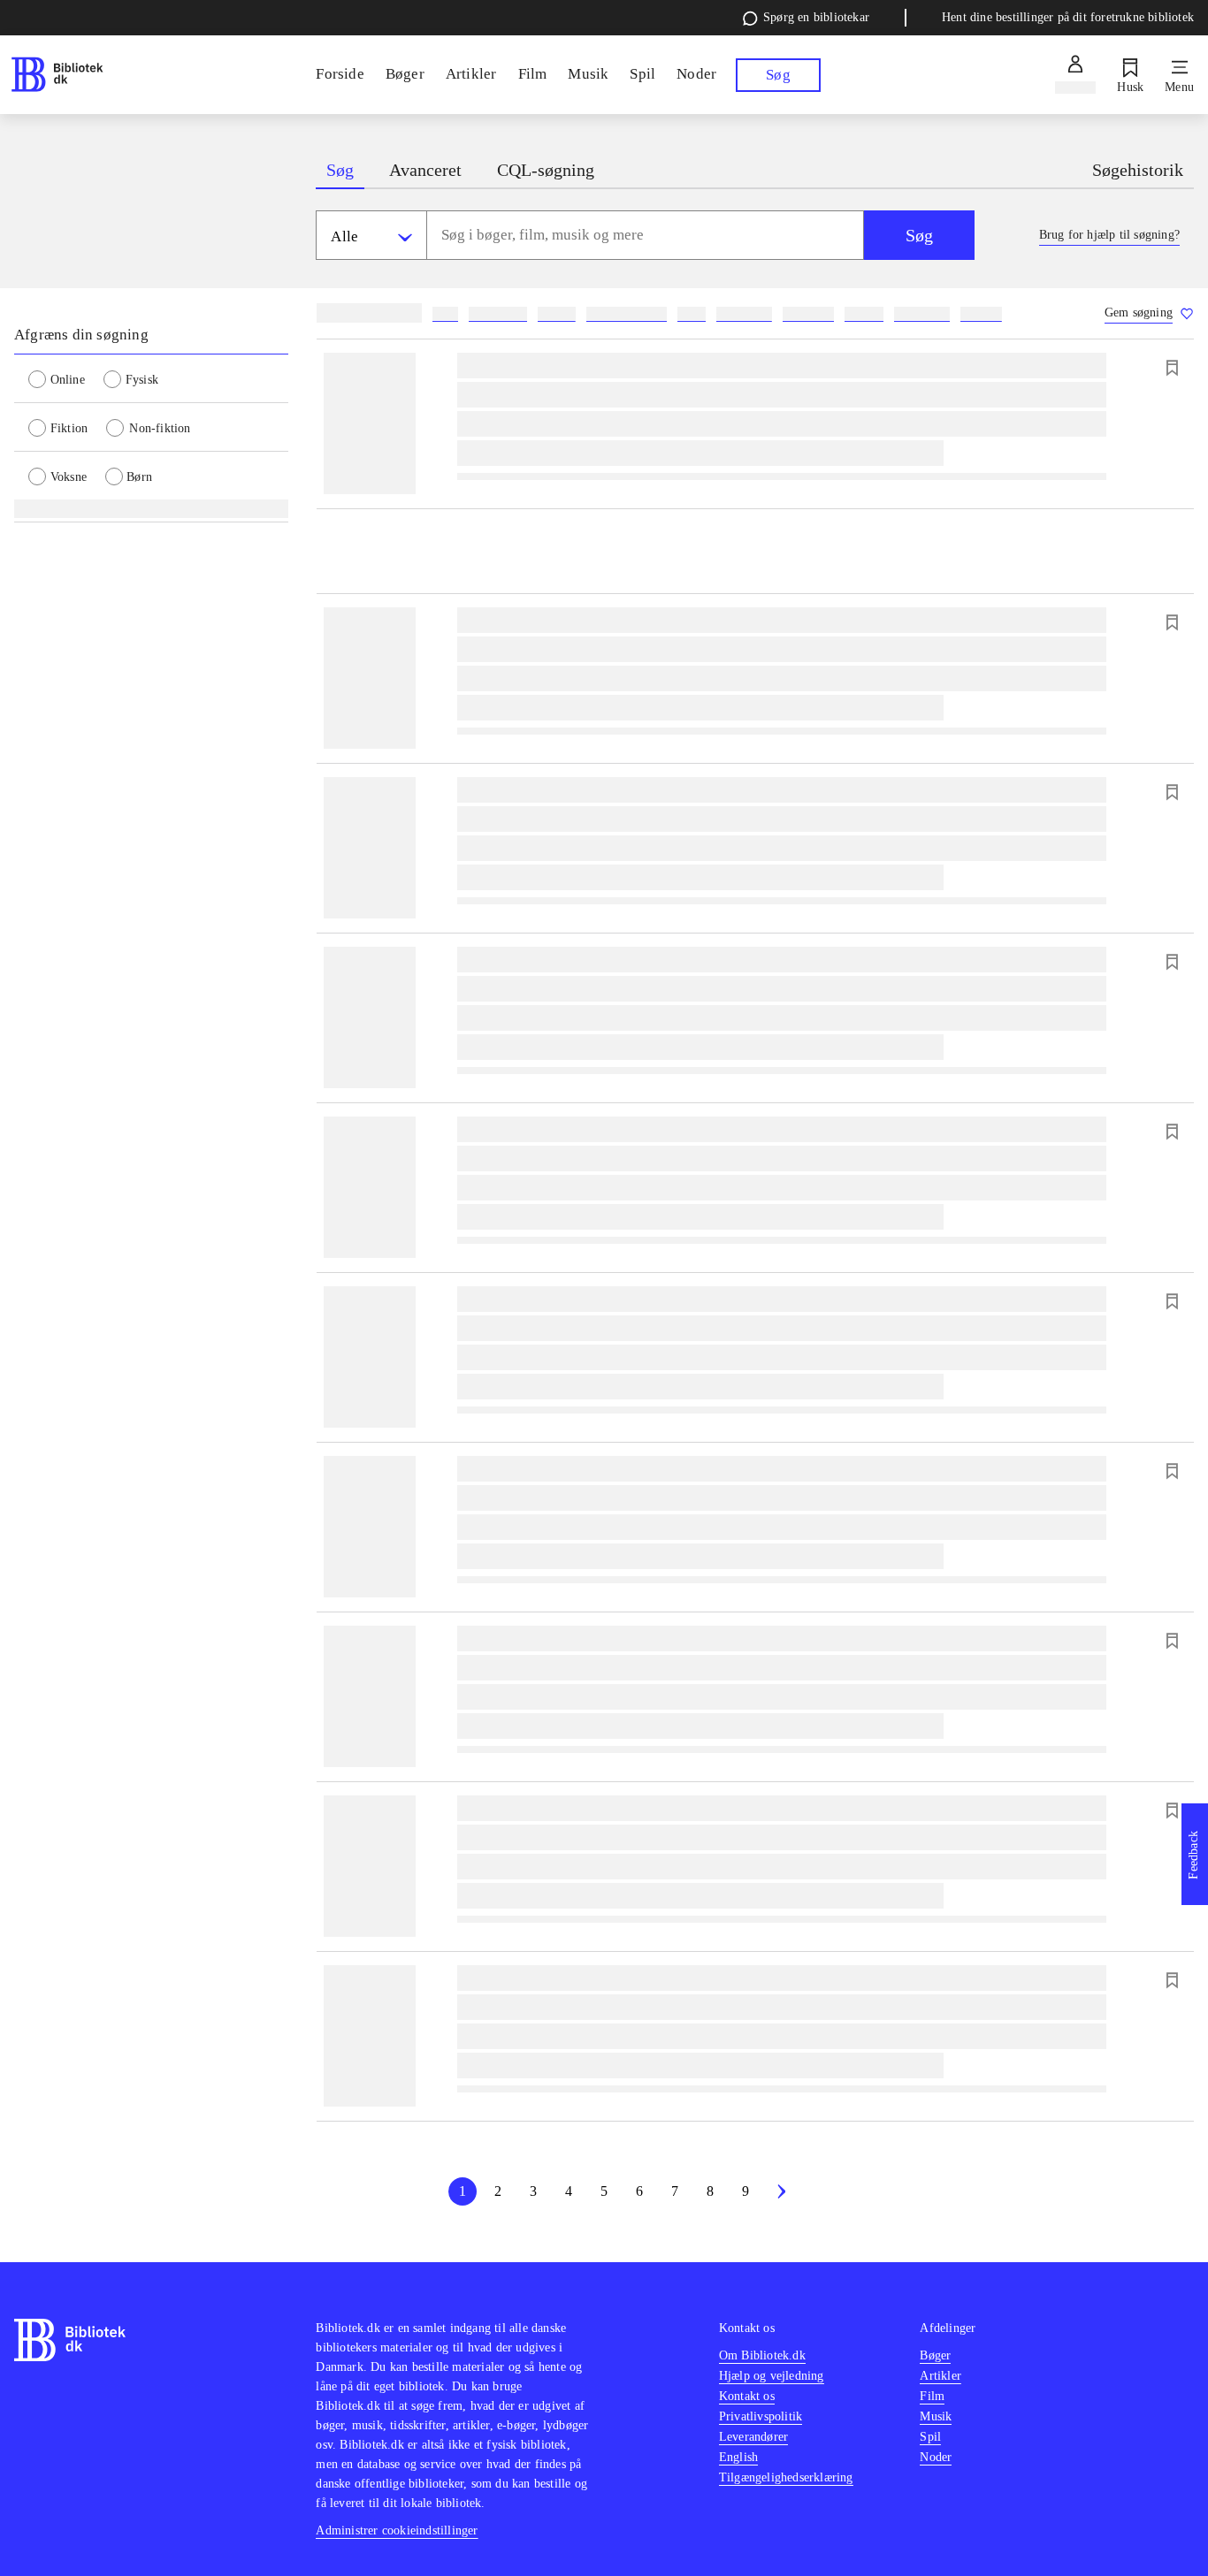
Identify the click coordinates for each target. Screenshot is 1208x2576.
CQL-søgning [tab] (546, 170)
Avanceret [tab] (425, 170)
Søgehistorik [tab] (1138, 170)
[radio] (66, 378)
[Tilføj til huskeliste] (1172, 368)
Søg (919, 235)
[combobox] (645, 235)
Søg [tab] (340, 170)
